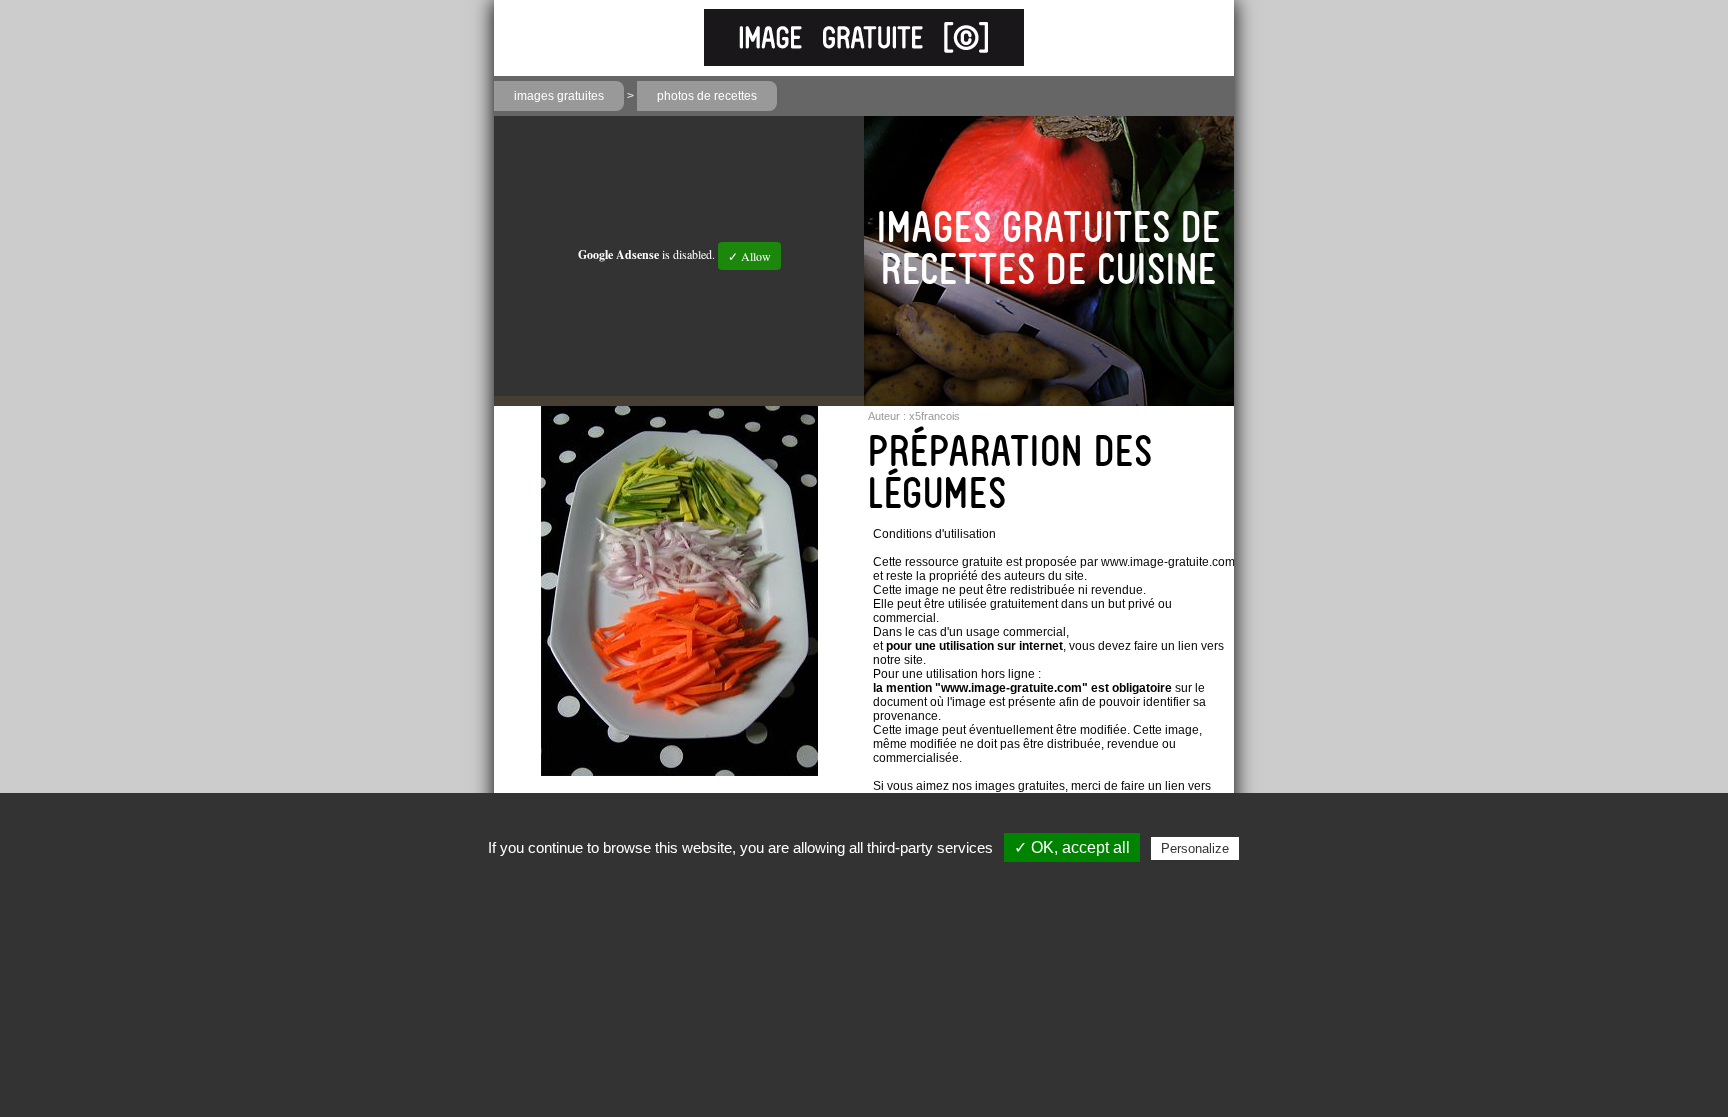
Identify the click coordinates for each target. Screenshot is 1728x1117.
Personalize (1195, 848)
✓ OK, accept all (1072, 847)
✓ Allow (749, 256)
